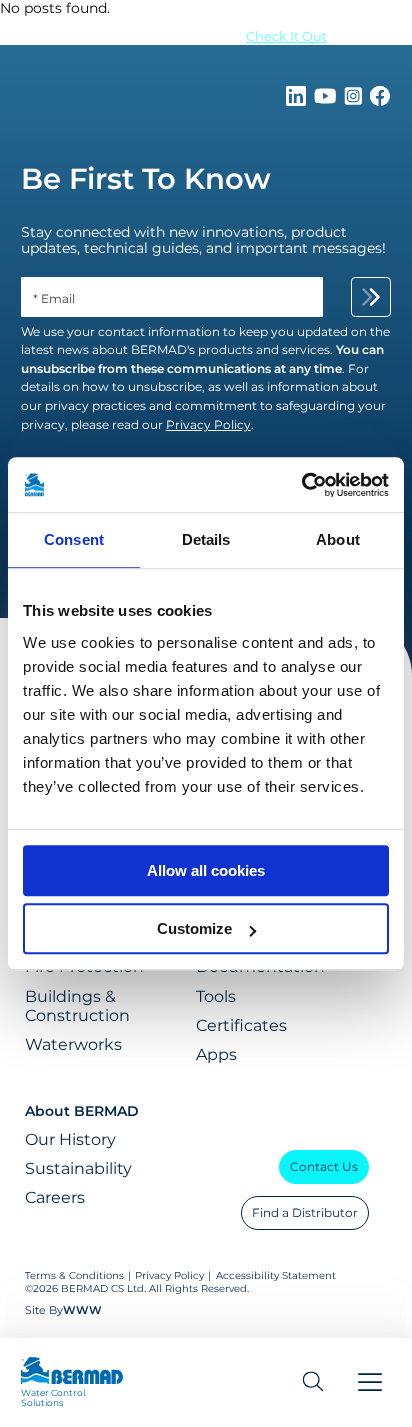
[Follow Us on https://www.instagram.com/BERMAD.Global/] (355, 101)
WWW (82, 1310)
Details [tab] (206, 539)
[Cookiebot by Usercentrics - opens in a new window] (301, 485)
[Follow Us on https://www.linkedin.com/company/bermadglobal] (298, 101)
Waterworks (73, 1044)
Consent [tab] (74, 539)
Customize (194, 928)
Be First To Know (146, 178)
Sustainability (78, 1168)
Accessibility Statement (276, 1275)
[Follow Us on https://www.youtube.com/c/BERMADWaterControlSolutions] (327, 101)
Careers (55, 1197)
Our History (70, 1139)
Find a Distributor (305, 1212)
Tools (216, 996)
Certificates (241, 1025)
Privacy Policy (169, 1275)
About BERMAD (82, 1111)
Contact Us (324, 1166)
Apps (216, 1054)
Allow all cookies (206, 870)
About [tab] (338, 539)
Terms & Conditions (74, 1275)
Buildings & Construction (77, 1006)
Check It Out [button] (286, 36)
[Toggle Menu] (370, 1382)
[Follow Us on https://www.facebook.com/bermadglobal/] (380, 101)
